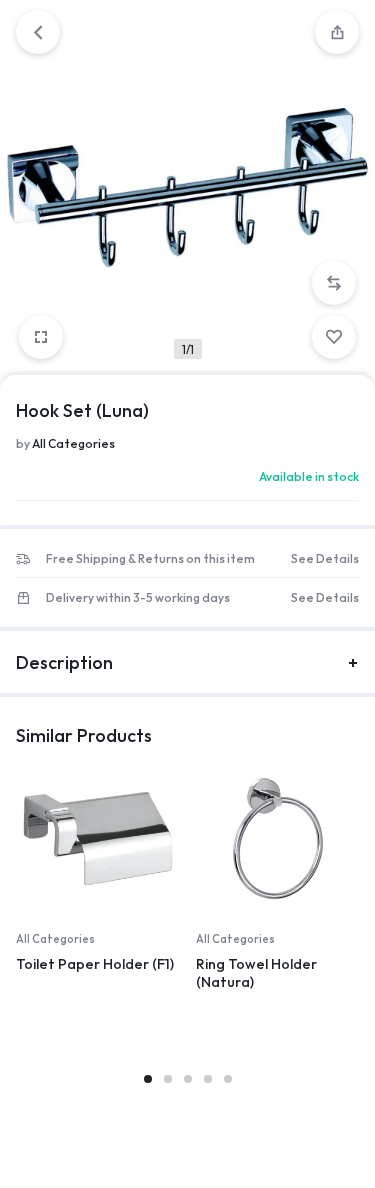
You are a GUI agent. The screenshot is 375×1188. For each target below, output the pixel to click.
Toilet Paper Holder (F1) (95, 964)
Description (64, 662)
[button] (334, 283)
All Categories (73, 443)
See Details (325, 559)
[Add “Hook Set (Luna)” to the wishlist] (334, 337)
